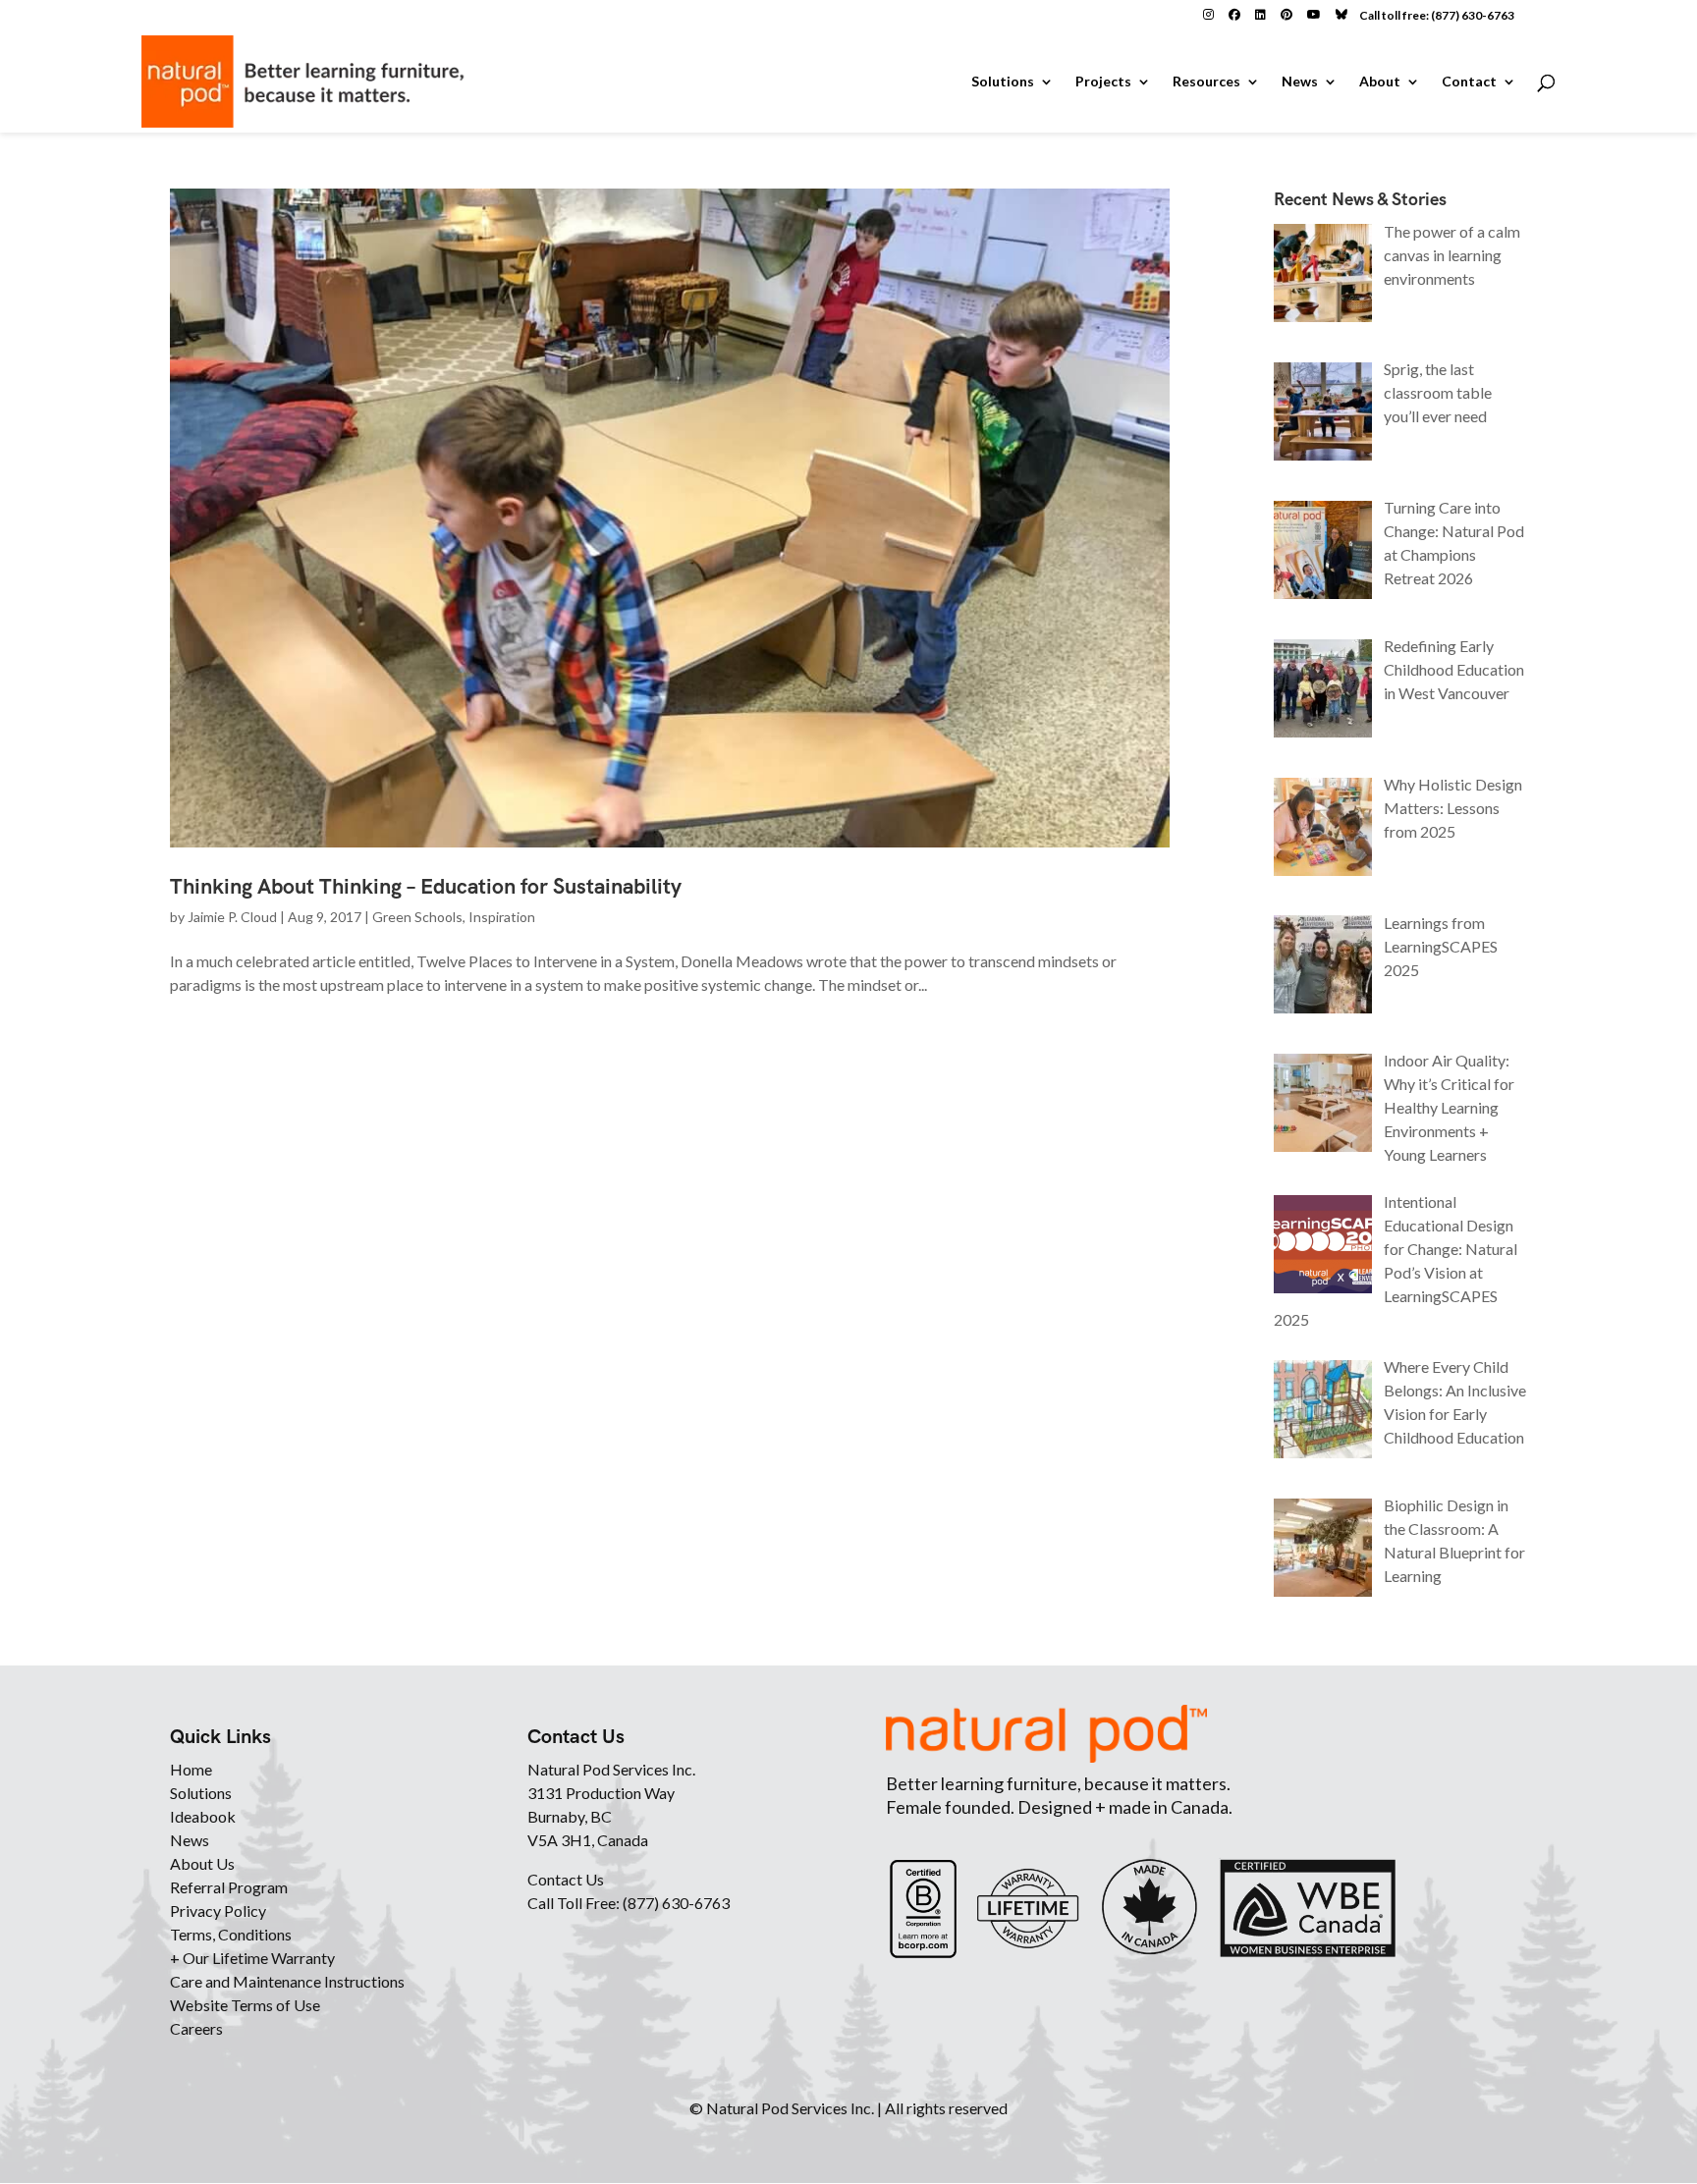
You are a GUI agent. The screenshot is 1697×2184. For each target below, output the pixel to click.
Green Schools (417, 917)
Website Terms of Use (245, 2005)
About (1380, 82)
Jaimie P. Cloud (232, 917)
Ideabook (203, 1816)
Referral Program (229, 1887)
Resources (1206, 82)
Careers (196, 2028)
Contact (1469, 82)
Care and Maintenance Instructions (287, 1981)
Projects (1103, 82)
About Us (202, 1863)
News (1300, 82)
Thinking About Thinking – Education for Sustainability (426, 886)
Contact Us (566, 1879)
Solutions (1003, 82)
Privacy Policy (218, 1911)
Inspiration (502, 917)
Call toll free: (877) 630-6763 (1437, 15)
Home (191, 1769)
